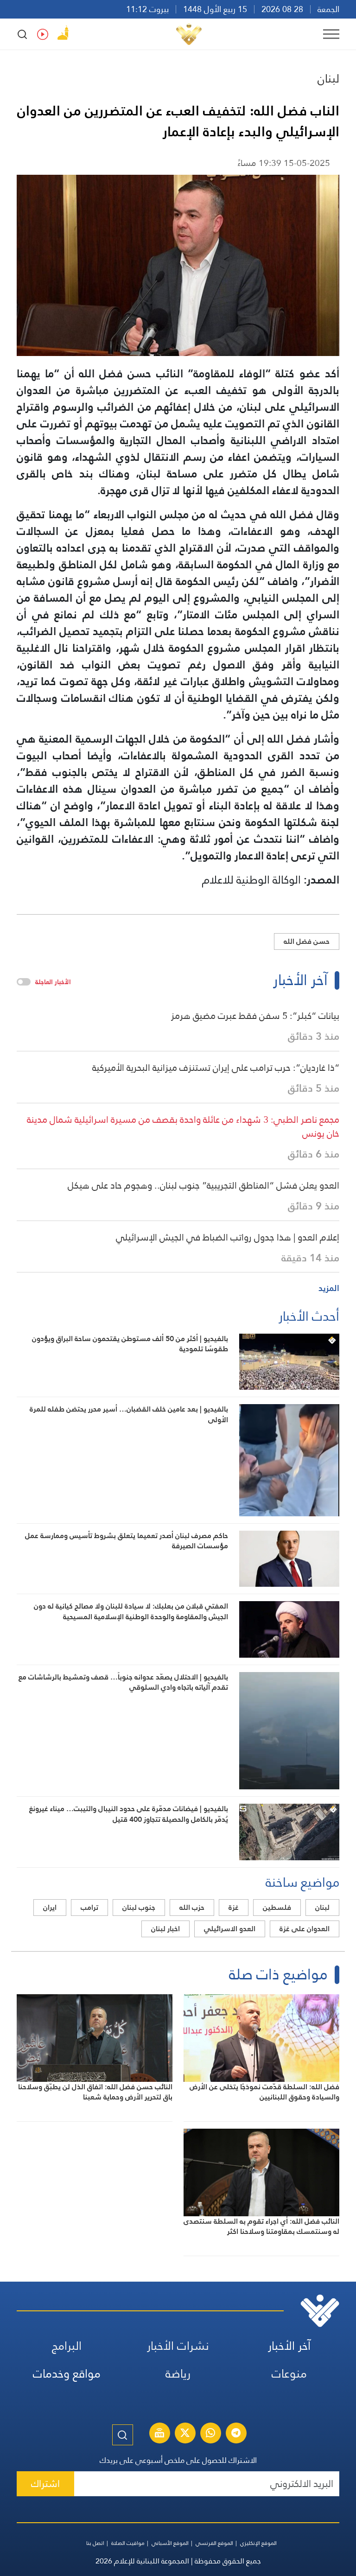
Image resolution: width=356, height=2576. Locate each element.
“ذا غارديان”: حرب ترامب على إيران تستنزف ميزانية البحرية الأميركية (216, 1068)
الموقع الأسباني (170, 2543)
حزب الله (192, 1907)
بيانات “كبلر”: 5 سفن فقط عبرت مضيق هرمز (255, 1016)
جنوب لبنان (139, 1907)
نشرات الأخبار (178, 2346)
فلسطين (277, 1907)
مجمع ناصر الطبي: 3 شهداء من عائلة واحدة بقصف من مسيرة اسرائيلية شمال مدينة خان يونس (183, 1126)
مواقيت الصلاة (128, 2543)
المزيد (329, 1288)
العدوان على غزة (305, 1929)
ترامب (89, 1907)
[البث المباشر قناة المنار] (159, 2434)
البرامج (67, 2346)
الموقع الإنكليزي (258, 2543)
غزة (234, 1907)
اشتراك (45, 2484)
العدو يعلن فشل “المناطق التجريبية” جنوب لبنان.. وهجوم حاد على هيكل (203, 1185)
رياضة (178, 2374)
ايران (50, 1907)
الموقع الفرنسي (214, 2543)
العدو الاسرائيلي (230, 1929)
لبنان (328, 78)
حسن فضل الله (307, 941)
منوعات (289, 2374)
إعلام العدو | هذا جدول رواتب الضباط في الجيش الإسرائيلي (228, 1237)
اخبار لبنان (165, 1929)
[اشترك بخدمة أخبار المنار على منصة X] (185, 2434)
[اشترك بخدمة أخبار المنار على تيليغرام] (236, 2434)
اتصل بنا (95, 2543)
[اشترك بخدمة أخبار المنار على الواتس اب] (210, 2434)
